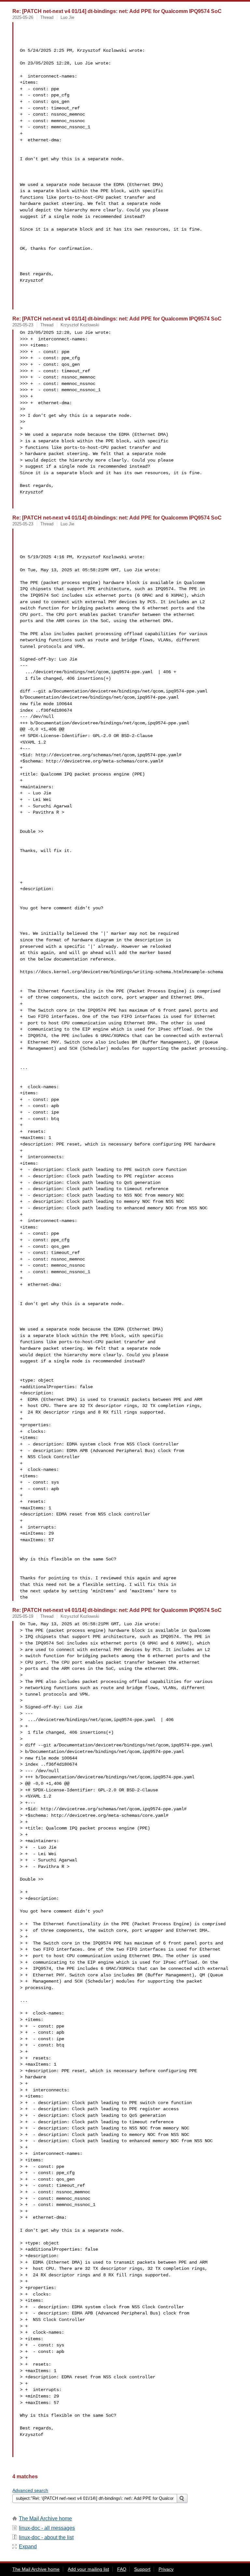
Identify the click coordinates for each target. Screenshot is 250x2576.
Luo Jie (67, 17)
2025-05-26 (23, 17)
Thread (47, 17)
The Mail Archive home (45, 2519)
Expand (28, 2547)
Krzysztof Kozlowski (80, 325)
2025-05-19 (23, 1616)
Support (142, 2569)
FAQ (122, 2569)
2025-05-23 (23, 325)
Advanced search (30, 2490)
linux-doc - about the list (46, 2537)
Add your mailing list (88, 2569)
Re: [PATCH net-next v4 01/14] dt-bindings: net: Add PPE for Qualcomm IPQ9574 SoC (117, 11)
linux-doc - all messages (47, 2528)
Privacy (166, 2569)
